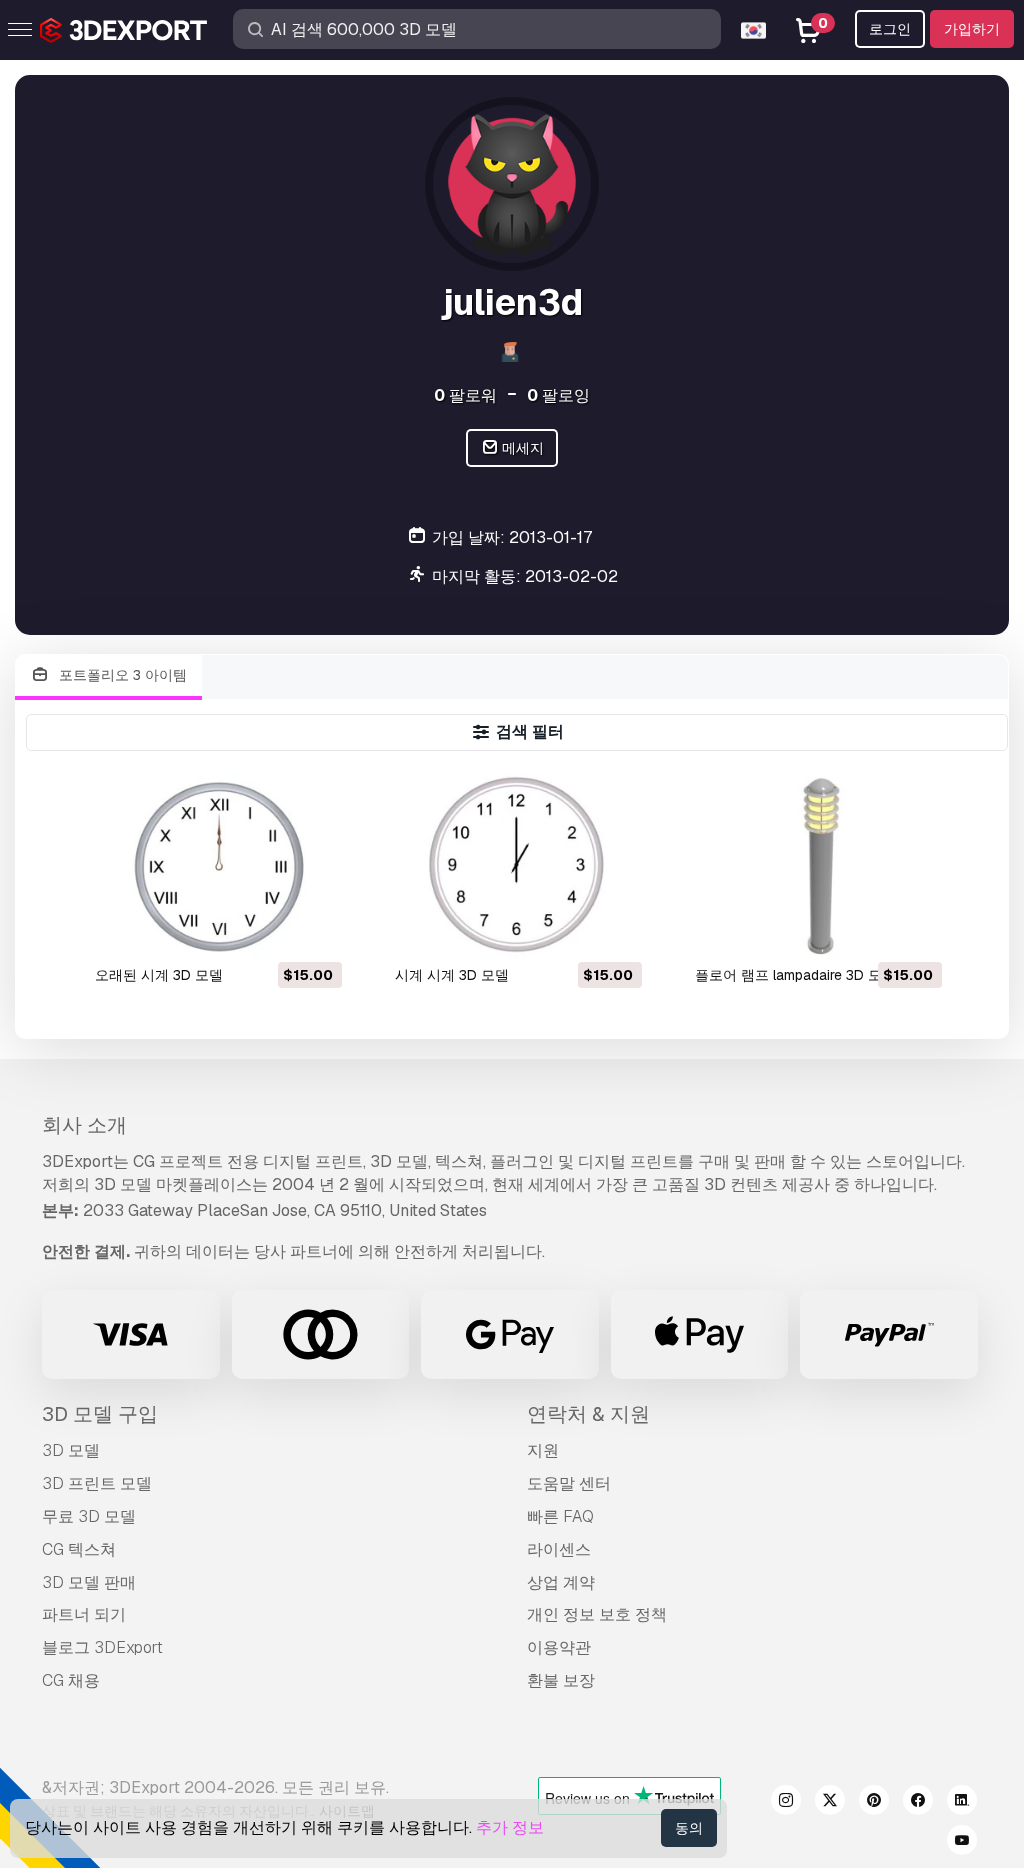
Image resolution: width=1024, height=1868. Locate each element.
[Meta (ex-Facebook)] (918, 1803)
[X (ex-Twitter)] (830, 1803)
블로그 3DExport (102, 1647)
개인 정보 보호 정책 (597, 1614)
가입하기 (972, 29)
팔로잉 (558, 395)
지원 (543, 1450)
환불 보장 (561, 1680)
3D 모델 (71, 1450)
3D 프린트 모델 (97, 1483)
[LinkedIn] (962, 1803)
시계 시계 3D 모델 (452, 975)
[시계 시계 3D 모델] (517, 864)
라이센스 (559, 1549)
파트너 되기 (84, 1614)
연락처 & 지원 (588, 1414)
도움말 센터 (569, 1483)
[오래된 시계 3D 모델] (217, 864)
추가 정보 (510, 1827)
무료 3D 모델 (89, 1516)
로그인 (890, 29)
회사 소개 (84, 1125)
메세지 (521, 448)
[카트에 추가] (272, 931)
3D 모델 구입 (100, 1414)
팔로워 (465, 395)
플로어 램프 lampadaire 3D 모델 (795, 975)
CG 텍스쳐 (79, 1549)
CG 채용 (71, 1680)
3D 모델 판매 (89, 1582)
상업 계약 (561, 1582)
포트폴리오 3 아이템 (121, 675)
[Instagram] (786, 1803)
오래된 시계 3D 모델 (159, 975)
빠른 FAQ (560, 1516)
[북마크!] (313, 931)
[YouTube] (962, 1843)
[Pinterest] (874, 1803)
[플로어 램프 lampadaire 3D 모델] (817, 864)
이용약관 (559, 1647)
